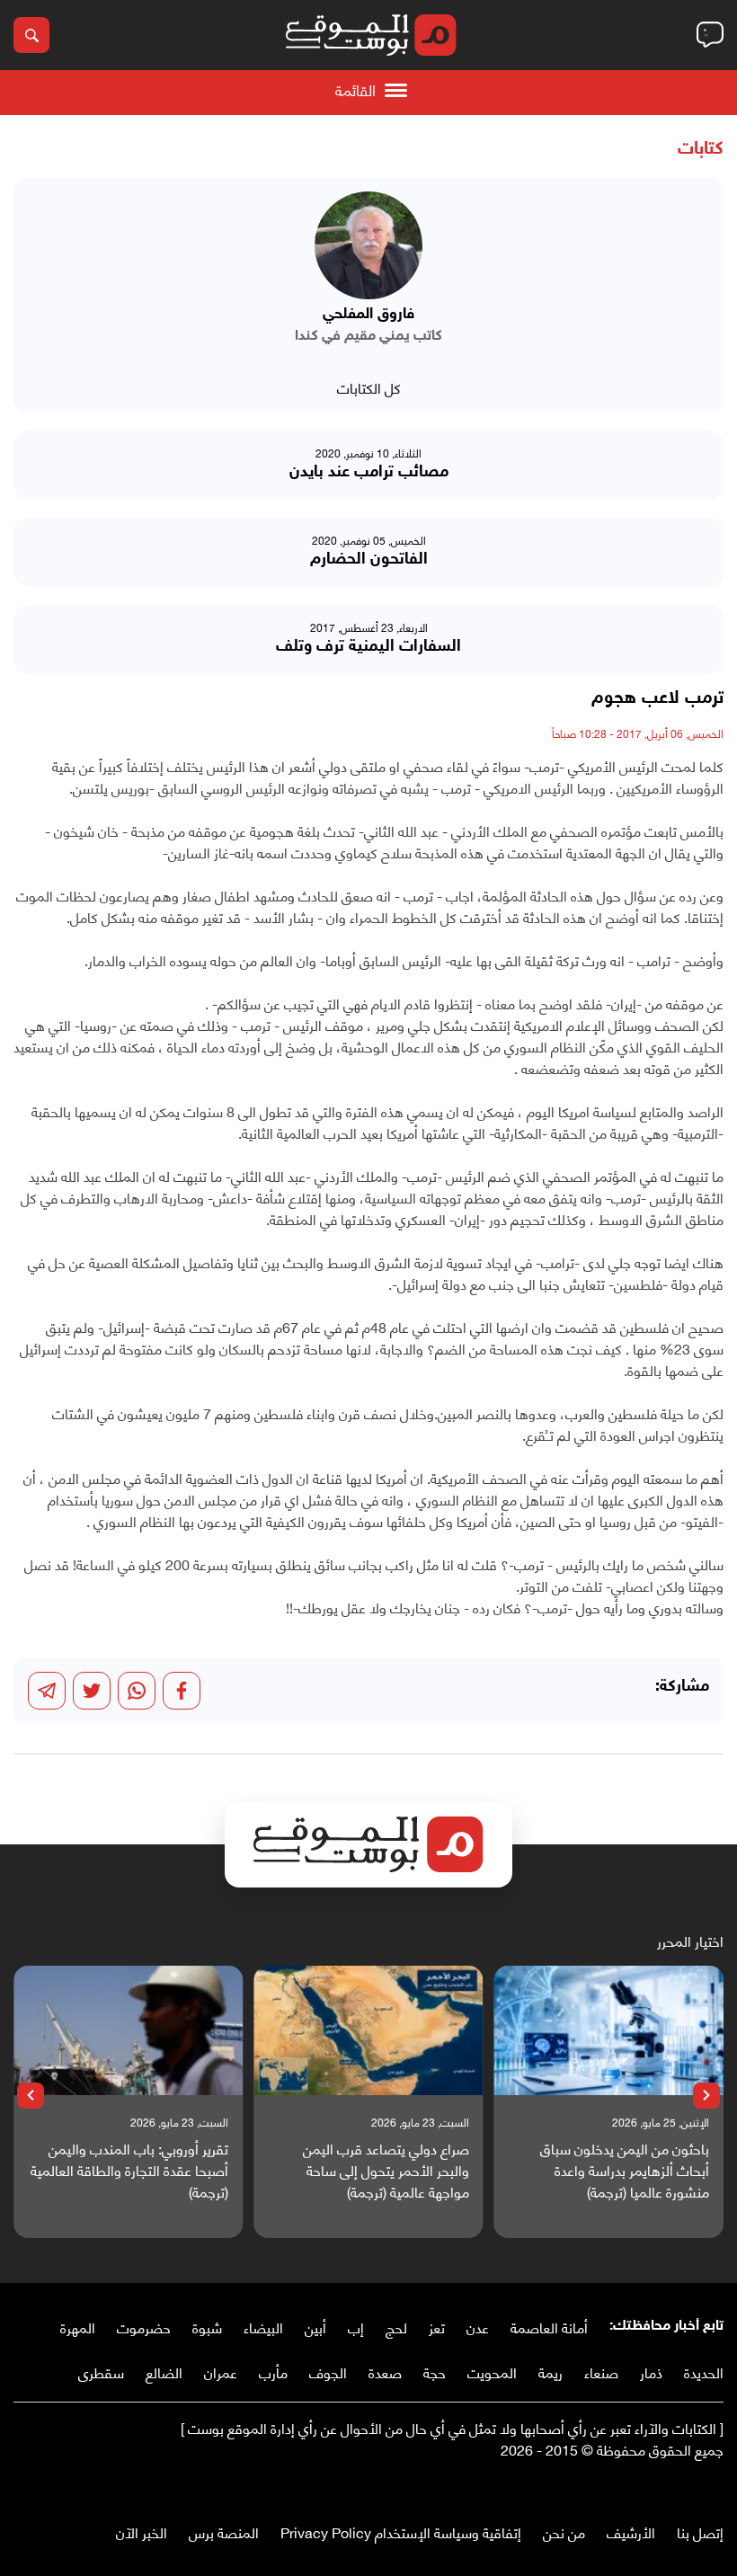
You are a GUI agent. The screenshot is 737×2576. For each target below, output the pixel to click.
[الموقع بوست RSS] (643, 2487)
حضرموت (144, 2327)
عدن (478, 2327)
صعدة (385, 2372)
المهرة (78, 2327)
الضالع (164, 2372)
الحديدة (704, 2372)
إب (356, 2327)
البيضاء (263, 2327)
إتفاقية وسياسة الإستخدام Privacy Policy (401, 2532)
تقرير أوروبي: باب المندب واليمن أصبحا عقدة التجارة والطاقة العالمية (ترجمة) (129, 2170)
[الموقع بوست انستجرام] (661, 2487)
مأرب (273, 2372)
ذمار (651, 2372)
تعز (437, 2327)
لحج (396, 2327)
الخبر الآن (142, 2532)
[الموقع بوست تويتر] (697, 2487)
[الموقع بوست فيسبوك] (715, 2487)
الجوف (328, 2372)
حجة (435, 2372)
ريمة (551, 2372)
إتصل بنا (700, 2532)
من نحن (564, 2532)
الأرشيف (631, 2532)
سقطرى (101, 2372)
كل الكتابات (369, 387)
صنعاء (601, 2372)
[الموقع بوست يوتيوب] (679, 2487)
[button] (706, 2096)
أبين (315, 2327)
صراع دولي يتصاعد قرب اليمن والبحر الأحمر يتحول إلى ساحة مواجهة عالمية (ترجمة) (386, 2170)
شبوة (207, 2327)
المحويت (492, 2372)
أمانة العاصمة (549, 2327)
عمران (221, 2372)
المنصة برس (224, 2532)
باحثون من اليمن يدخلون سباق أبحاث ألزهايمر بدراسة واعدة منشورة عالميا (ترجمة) (625, 2170)
